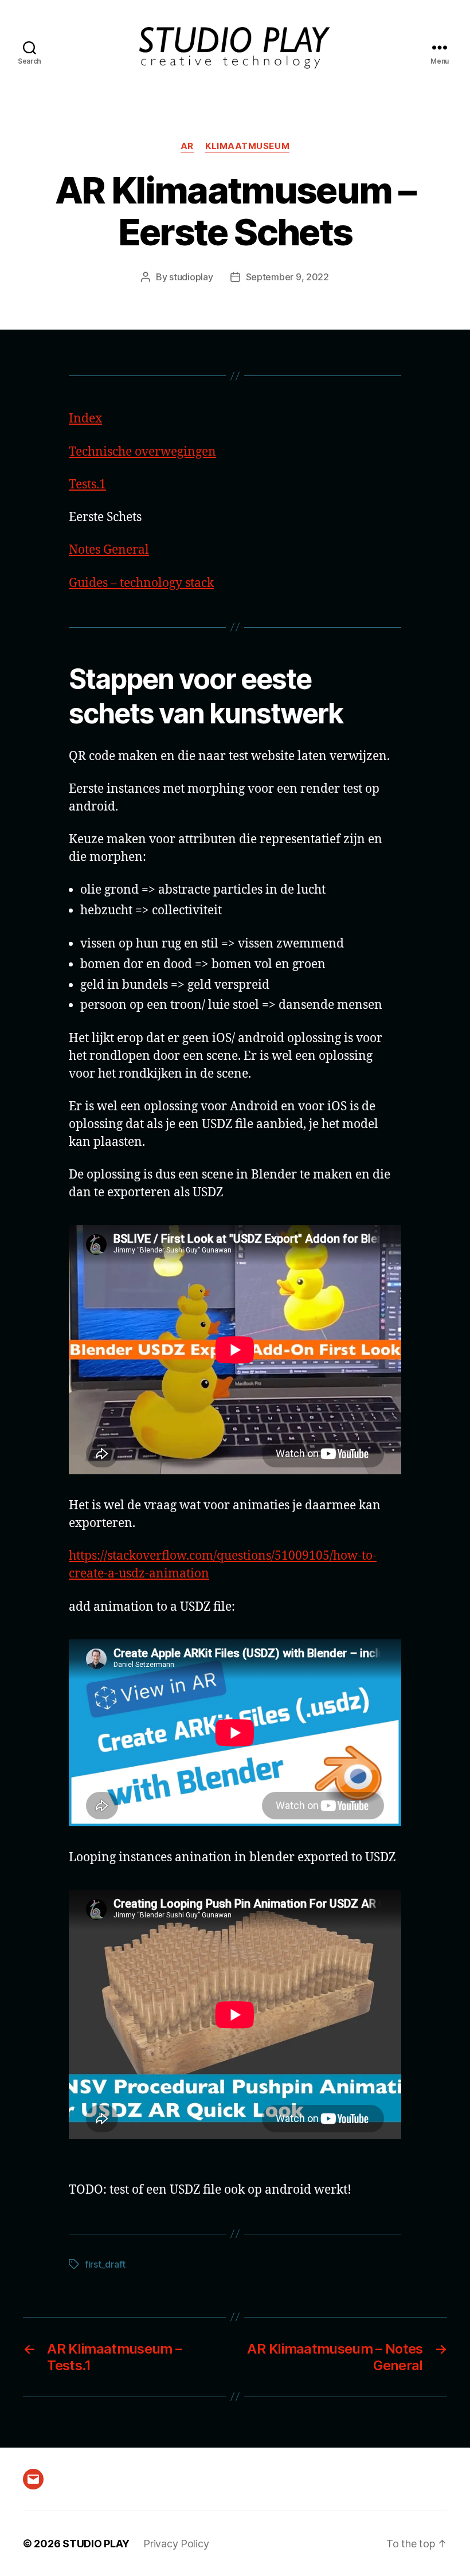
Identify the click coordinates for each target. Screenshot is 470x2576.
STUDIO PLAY (96, 2544)
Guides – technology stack (141, 583)
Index (85, 419)
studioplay (191, 277)
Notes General (109, 550)
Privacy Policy (176, 2544)
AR (187, 146)
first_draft (105, 2264)
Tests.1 (87, 485)
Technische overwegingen (142, 452)
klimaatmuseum (247, 146)
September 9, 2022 (287, 277)
